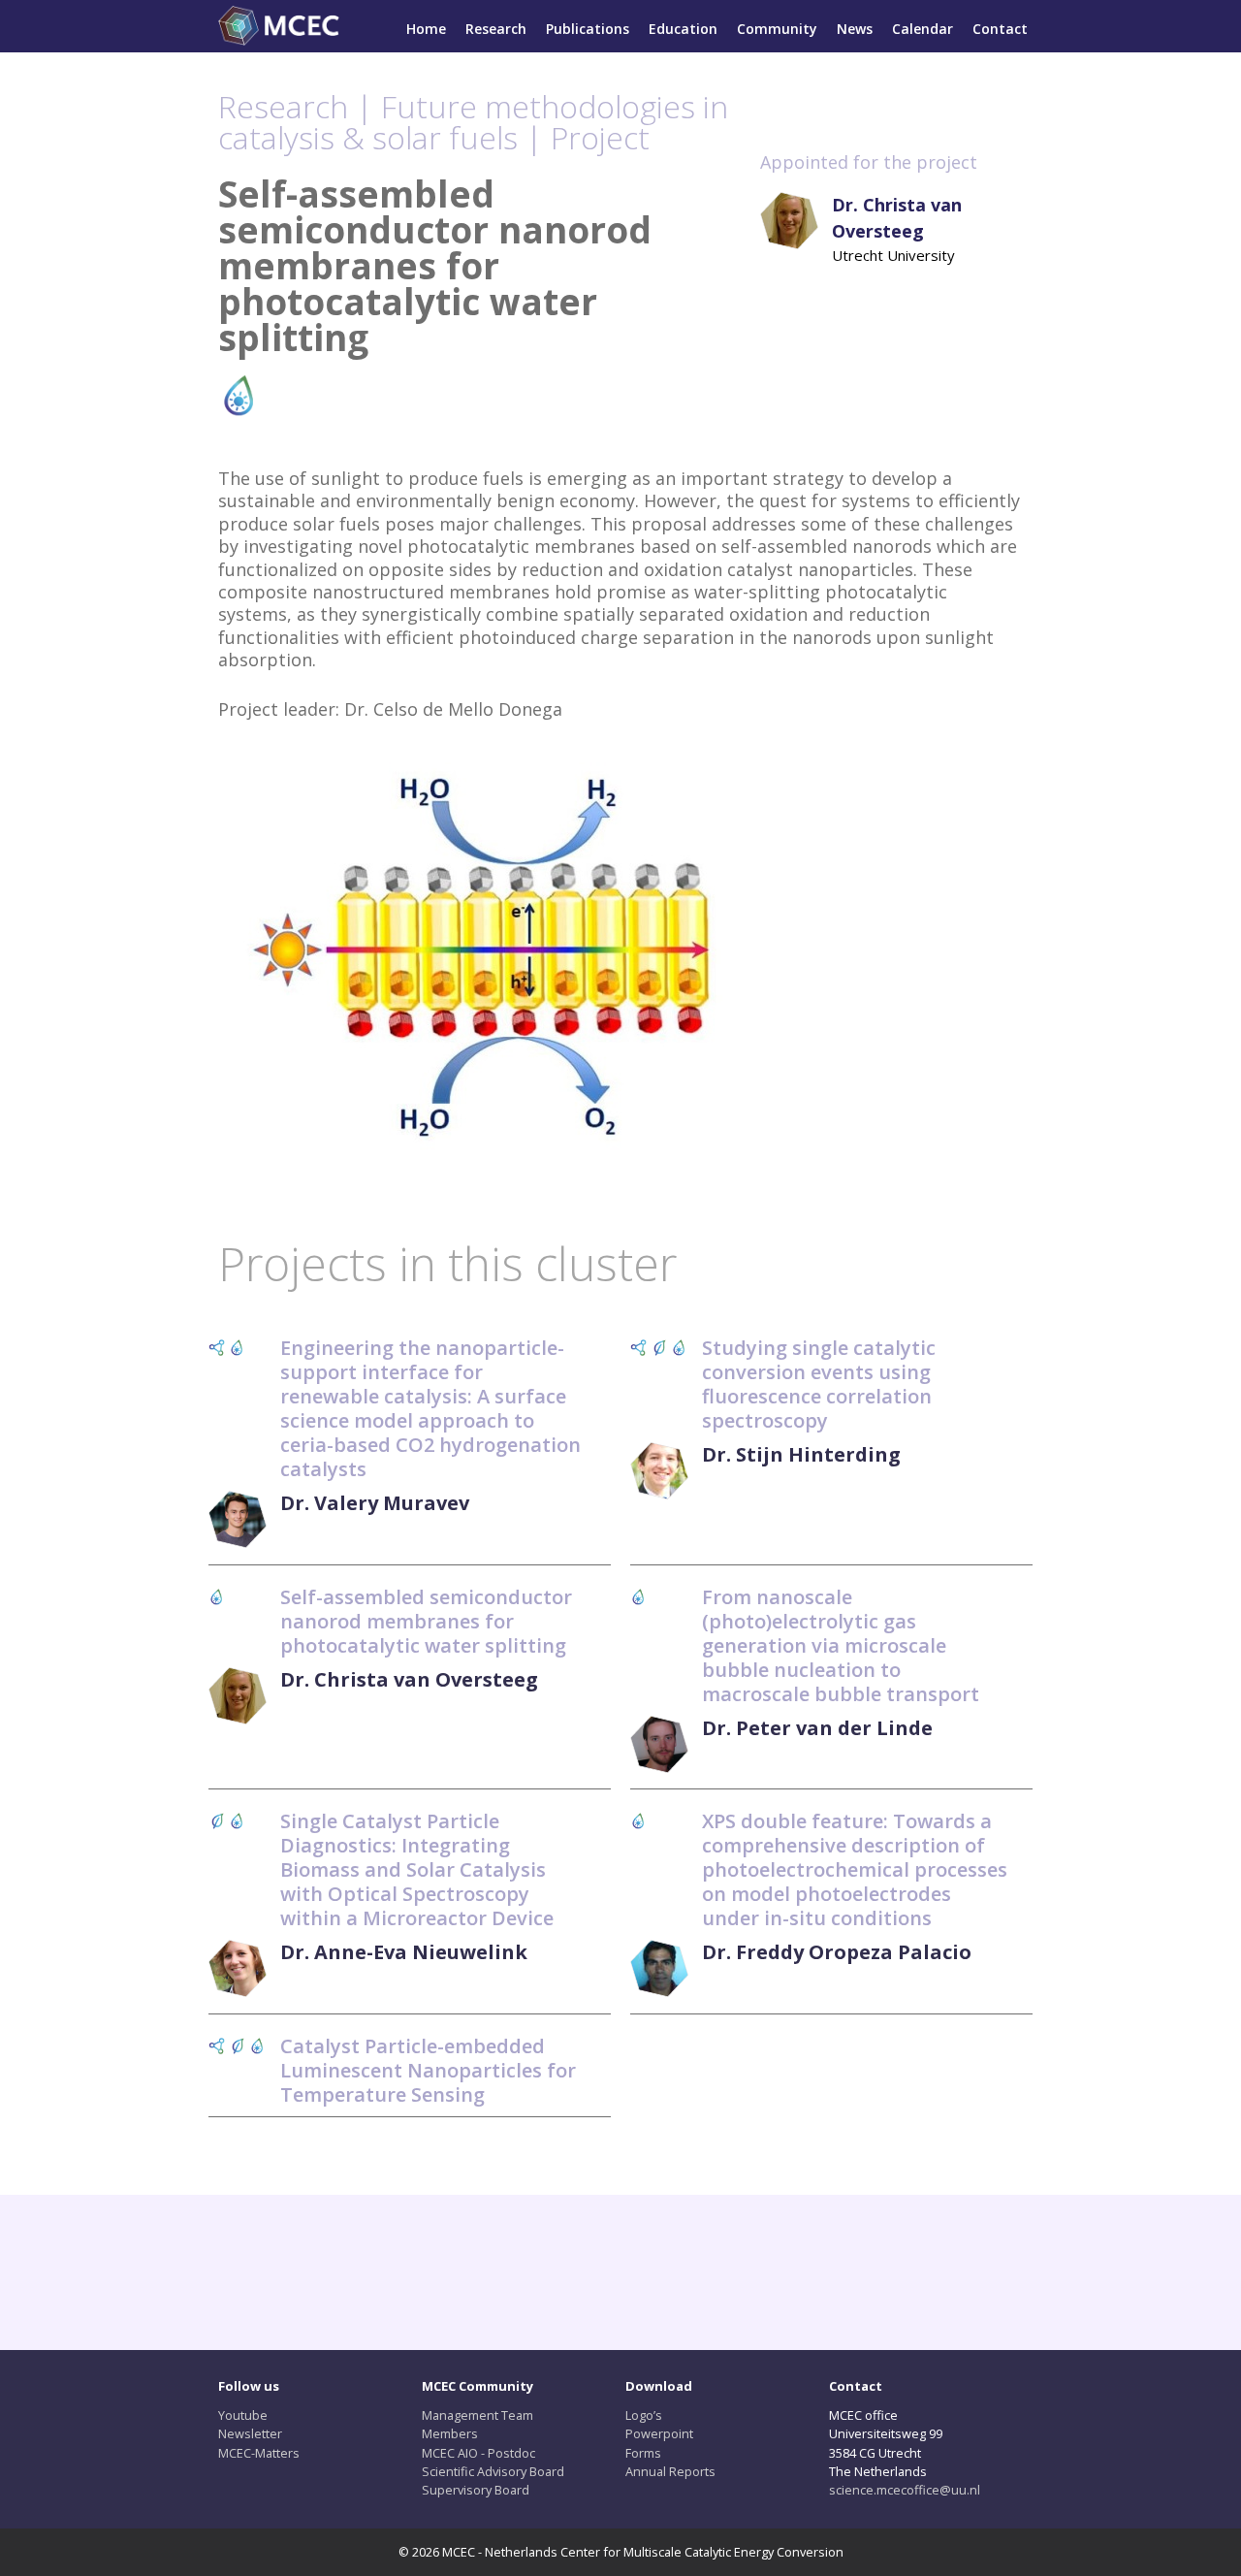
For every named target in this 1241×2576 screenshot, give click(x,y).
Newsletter (250, 2433)
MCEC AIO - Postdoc (478, 2453)
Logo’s (644, 2415)
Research (496, 29)
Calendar (923, 29)
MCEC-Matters (259, 2453)
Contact (1000, 29)
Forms (643, 2453)
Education (683, 29)
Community (777, 29)
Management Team (477, 2415)
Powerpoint (659, 2433)
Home (426, 29)
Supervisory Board (476, 2490)
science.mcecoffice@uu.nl (905, 2490)
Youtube (243, 2415)
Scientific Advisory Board (493, 2471)
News (855, 29)
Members (450, 2433)
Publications (588, 29)
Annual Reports (670, 2471)
